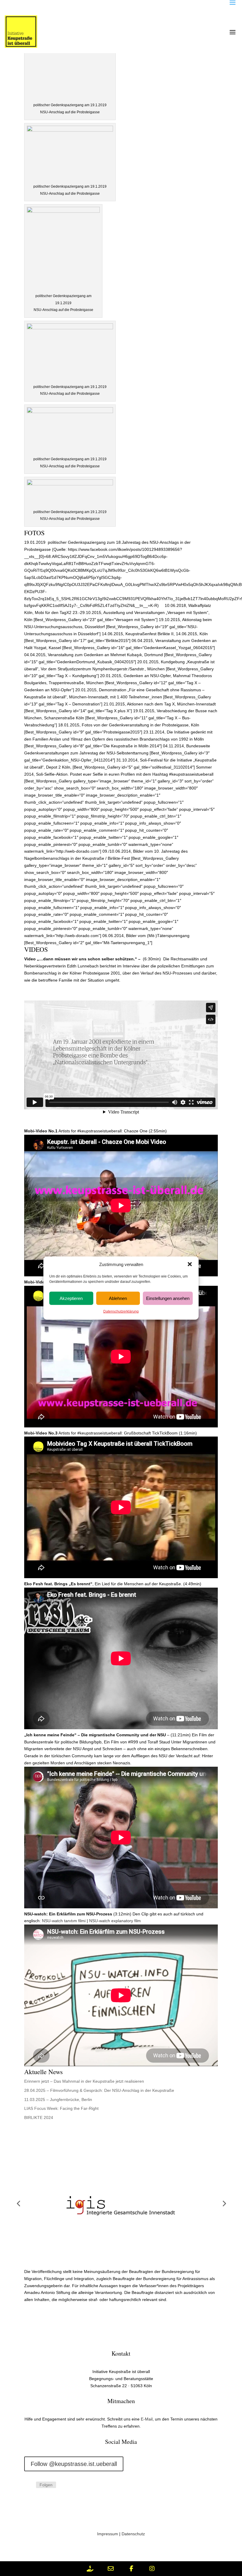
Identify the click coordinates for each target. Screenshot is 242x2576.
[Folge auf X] (133, 2506)
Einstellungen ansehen (168, 1298)
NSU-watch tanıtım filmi (64, 1921)
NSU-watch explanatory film (115, 1921)
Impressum (108, 2534)
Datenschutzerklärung (121, 1311)
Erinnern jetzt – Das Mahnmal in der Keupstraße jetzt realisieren (84, 2081)
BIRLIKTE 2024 (39, 2118)
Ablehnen (118, 1298)
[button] (190, 1264)
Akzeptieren (71, 1298)
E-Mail (147, 2419)
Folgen (46, 2485)
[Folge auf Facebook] (109, 2506)
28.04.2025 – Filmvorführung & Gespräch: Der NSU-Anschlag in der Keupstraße (99, 2090)
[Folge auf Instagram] (29, 2485)
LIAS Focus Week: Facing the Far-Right (61, 2108)
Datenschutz (133, 2534)
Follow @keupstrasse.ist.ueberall (74, 2464)
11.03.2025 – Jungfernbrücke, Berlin (58, 2100)
